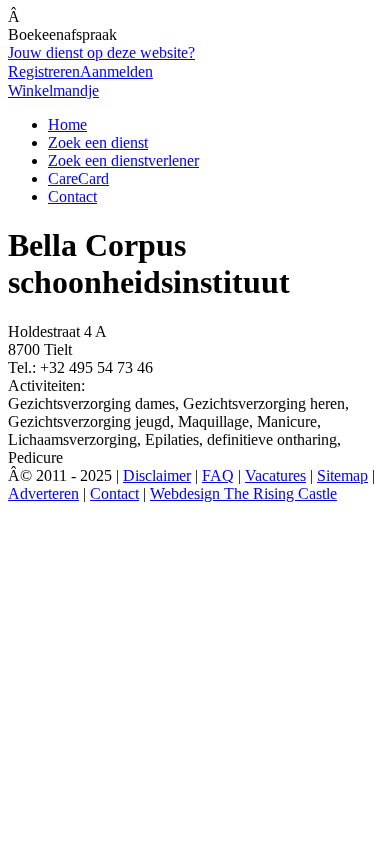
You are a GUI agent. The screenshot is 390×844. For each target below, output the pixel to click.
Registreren (44, 71)
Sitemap (342, 475)
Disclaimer (157, 475)
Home (67, 124)
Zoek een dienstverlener (123, 160)
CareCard (78, 178)
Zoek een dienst (98, 142)
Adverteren (43, 493)
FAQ (218, 475)
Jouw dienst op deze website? (101, 52)
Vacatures (275, 475)
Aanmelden (116, 71)
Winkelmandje (53, 90)
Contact (72, 196)
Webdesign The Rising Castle (243, 493)
